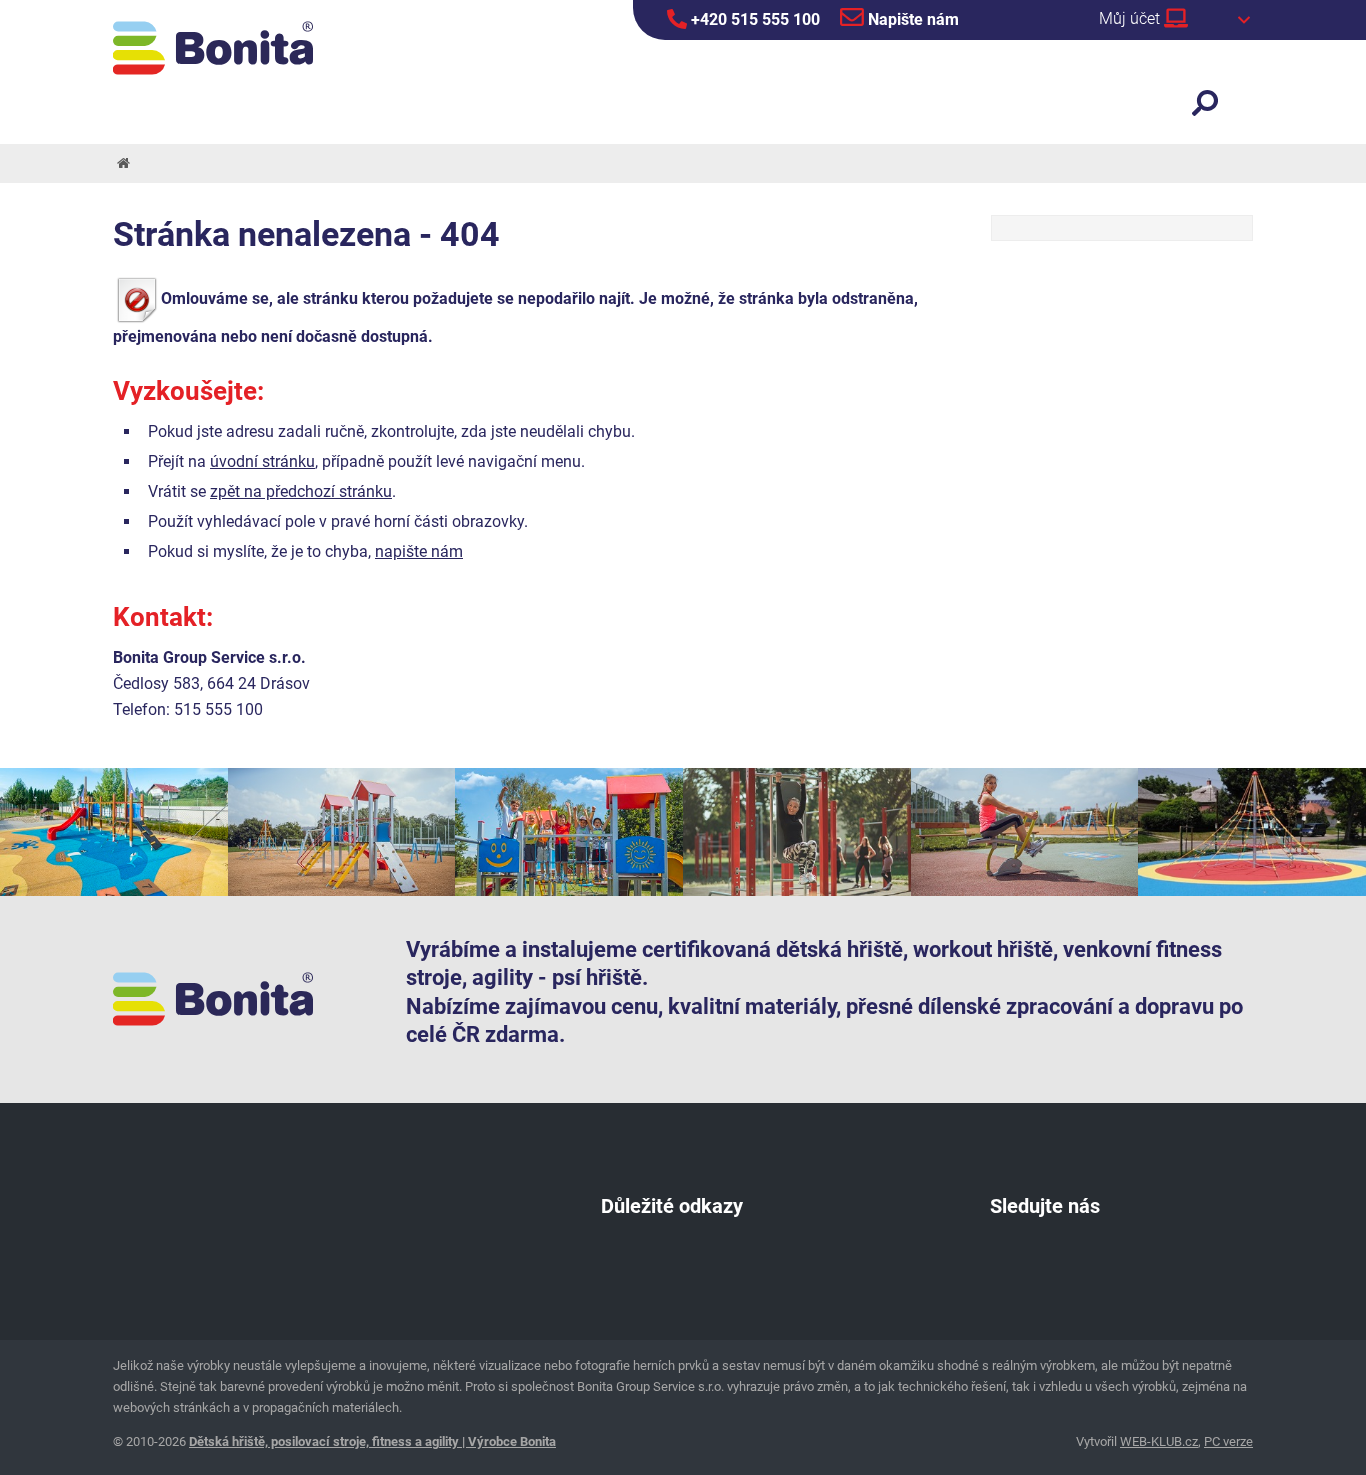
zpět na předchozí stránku (301, 491)
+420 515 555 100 (753, 19)
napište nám (419, 551)
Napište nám (911, 19)
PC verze (1228, 1441)
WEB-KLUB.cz (1159, 1441)
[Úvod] (122, 163)
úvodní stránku (262, 461)
